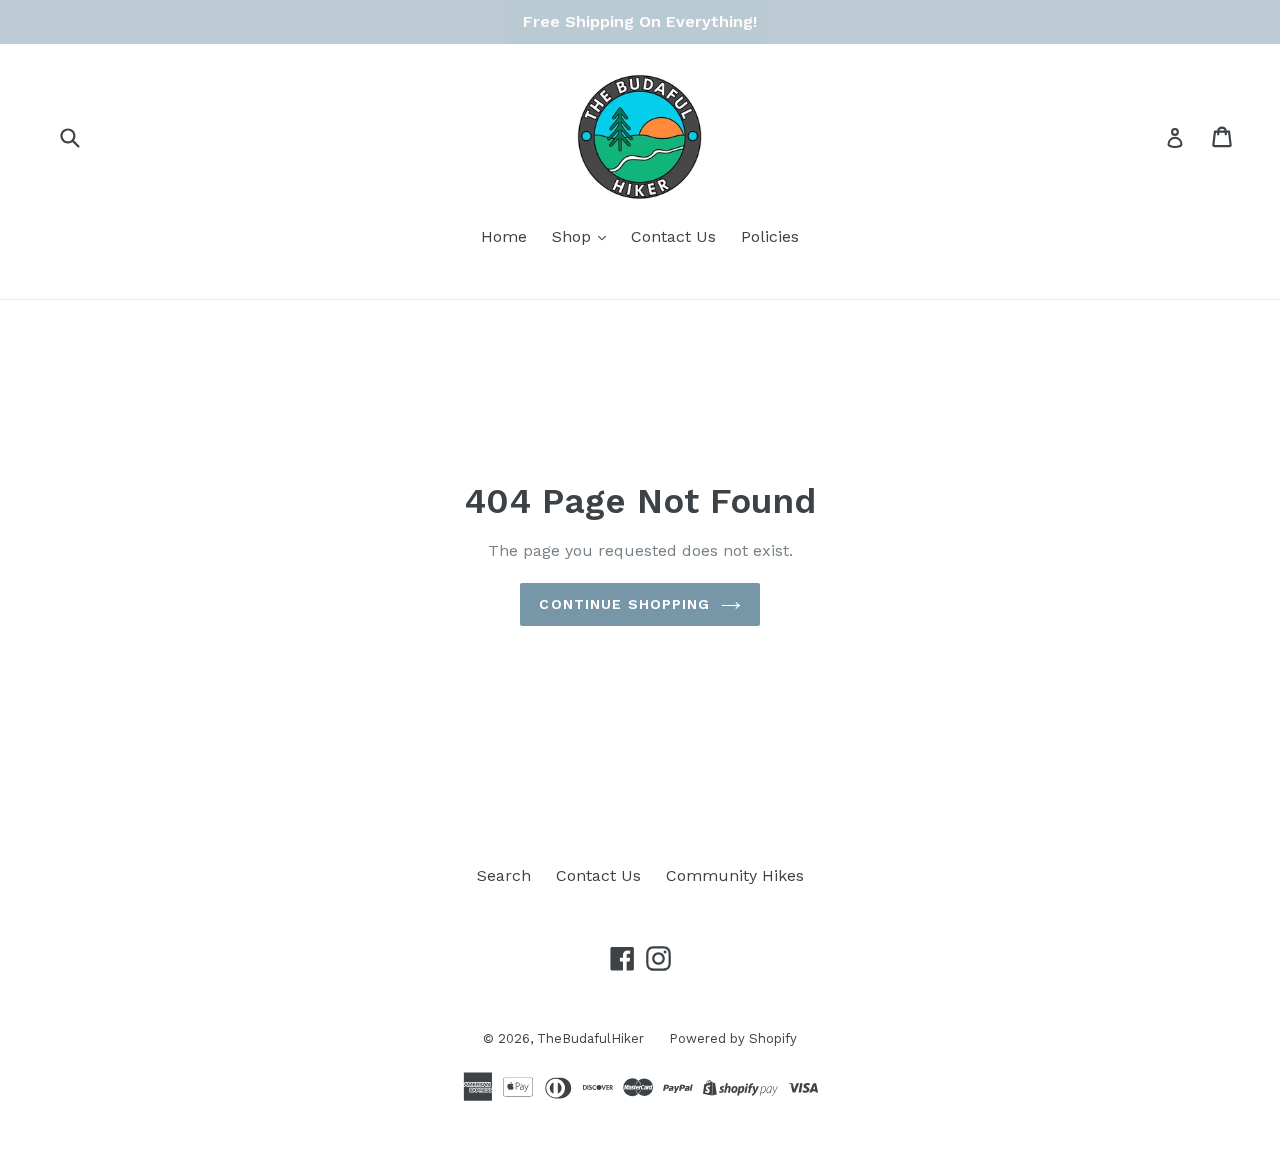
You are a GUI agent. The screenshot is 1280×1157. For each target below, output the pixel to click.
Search (504, 875)
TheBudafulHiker (590, 1038)
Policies (770, 236)
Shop (574, 236)
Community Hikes (735, 875)
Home (504, 236)
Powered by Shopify (733, 1038)
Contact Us (673, 236)
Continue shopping (624, 604)
